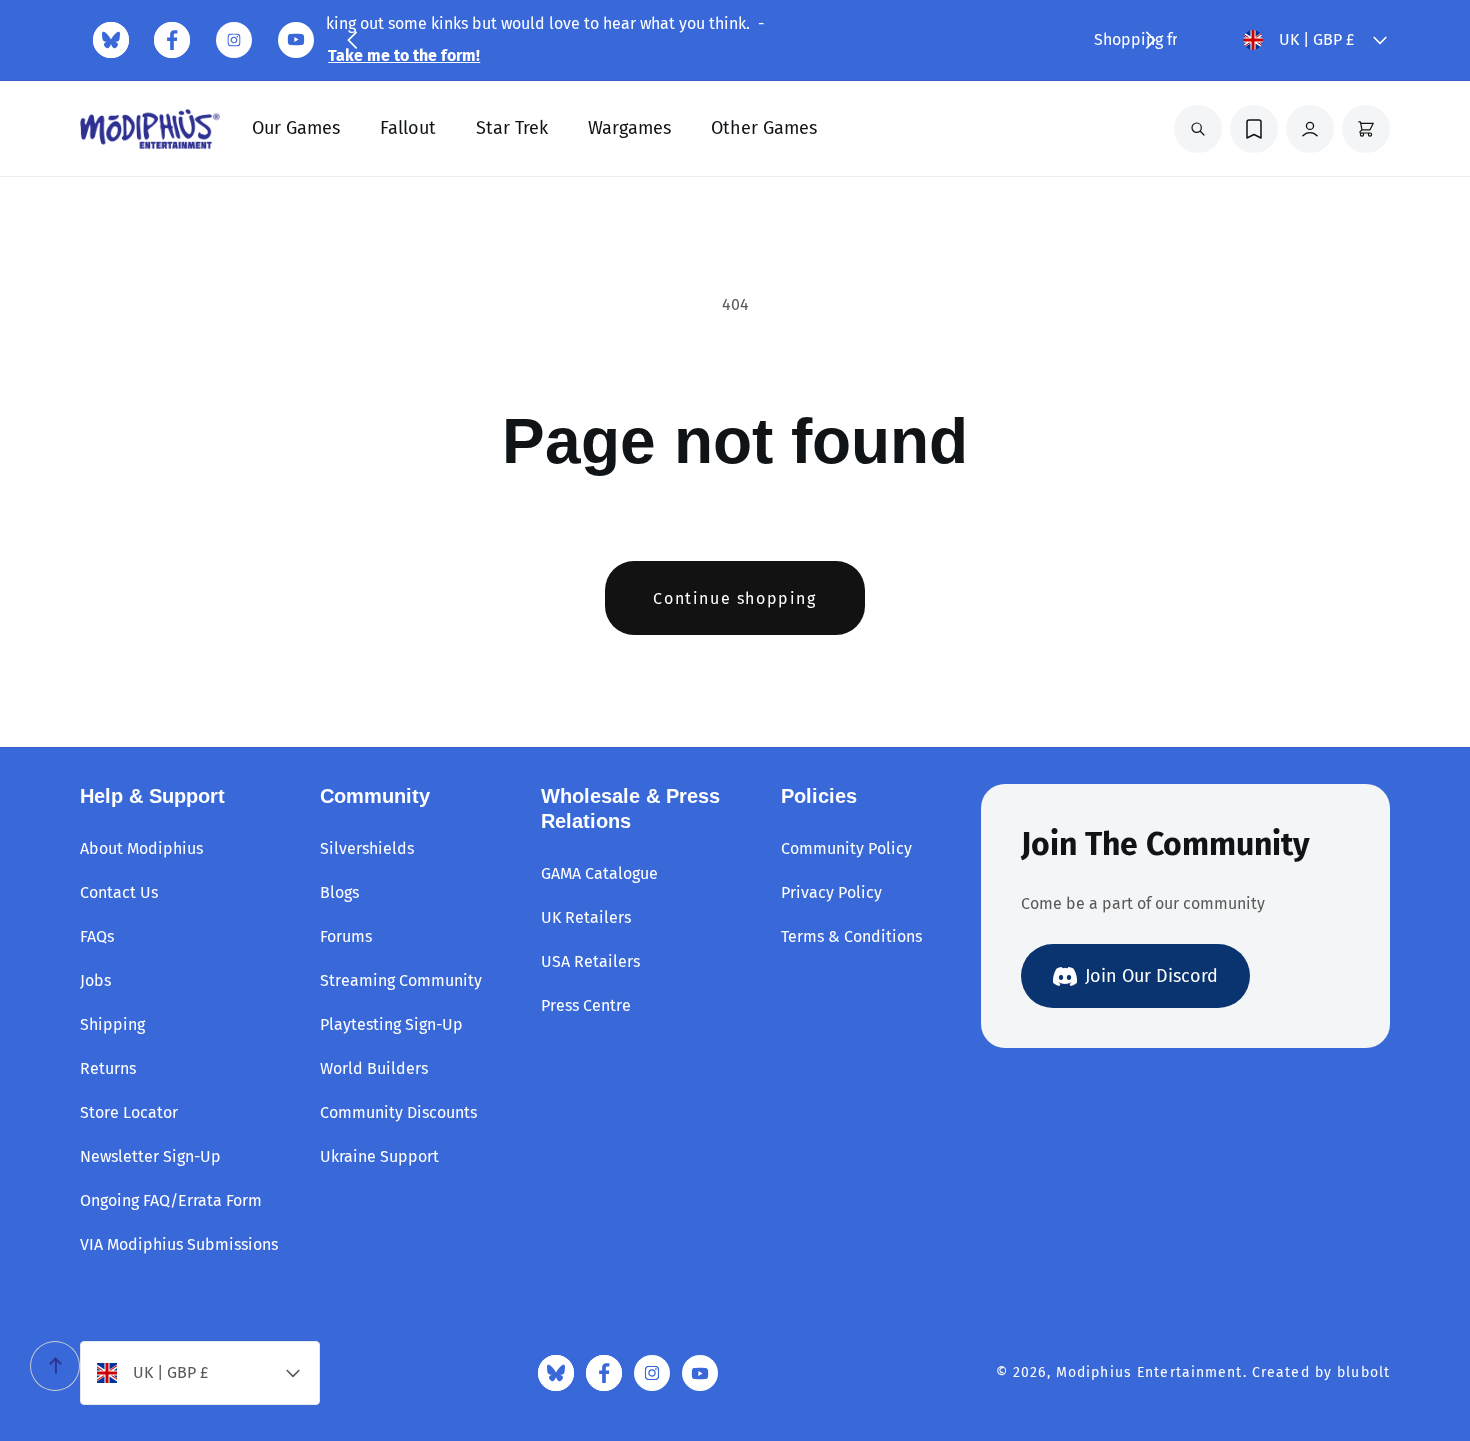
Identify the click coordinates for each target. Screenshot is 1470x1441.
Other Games (764, 128)
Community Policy (846, 848)
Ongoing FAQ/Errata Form (171, 1200)
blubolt (1363, 1372)
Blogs (339, 892)
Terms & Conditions (851, 936)
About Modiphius (141, 848)
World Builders (374, 1068)
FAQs (97, 936)
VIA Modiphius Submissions (179, 1244)
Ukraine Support (379, 1156)
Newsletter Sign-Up (150, 1156)
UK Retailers (586, 917)
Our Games (296, 128)
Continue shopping (734, 598)
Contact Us (119, 892)
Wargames (629, 128)
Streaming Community (401, 980)
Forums (346, 936)
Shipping (112, 1024)
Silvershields (367, 848)
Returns (108, 1068)
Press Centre (586, 1005)
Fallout (408, 128)
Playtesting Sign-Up (391, 1024)
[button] (352, 40)
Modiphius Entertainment (1149, 1372)
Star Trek (512, 128)
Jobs (95, 980)
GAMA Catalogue (599, 873)
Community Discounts (398, 1112)
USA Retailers (590, 961)
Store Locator (129, 1112)
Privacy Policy (831, 892)
